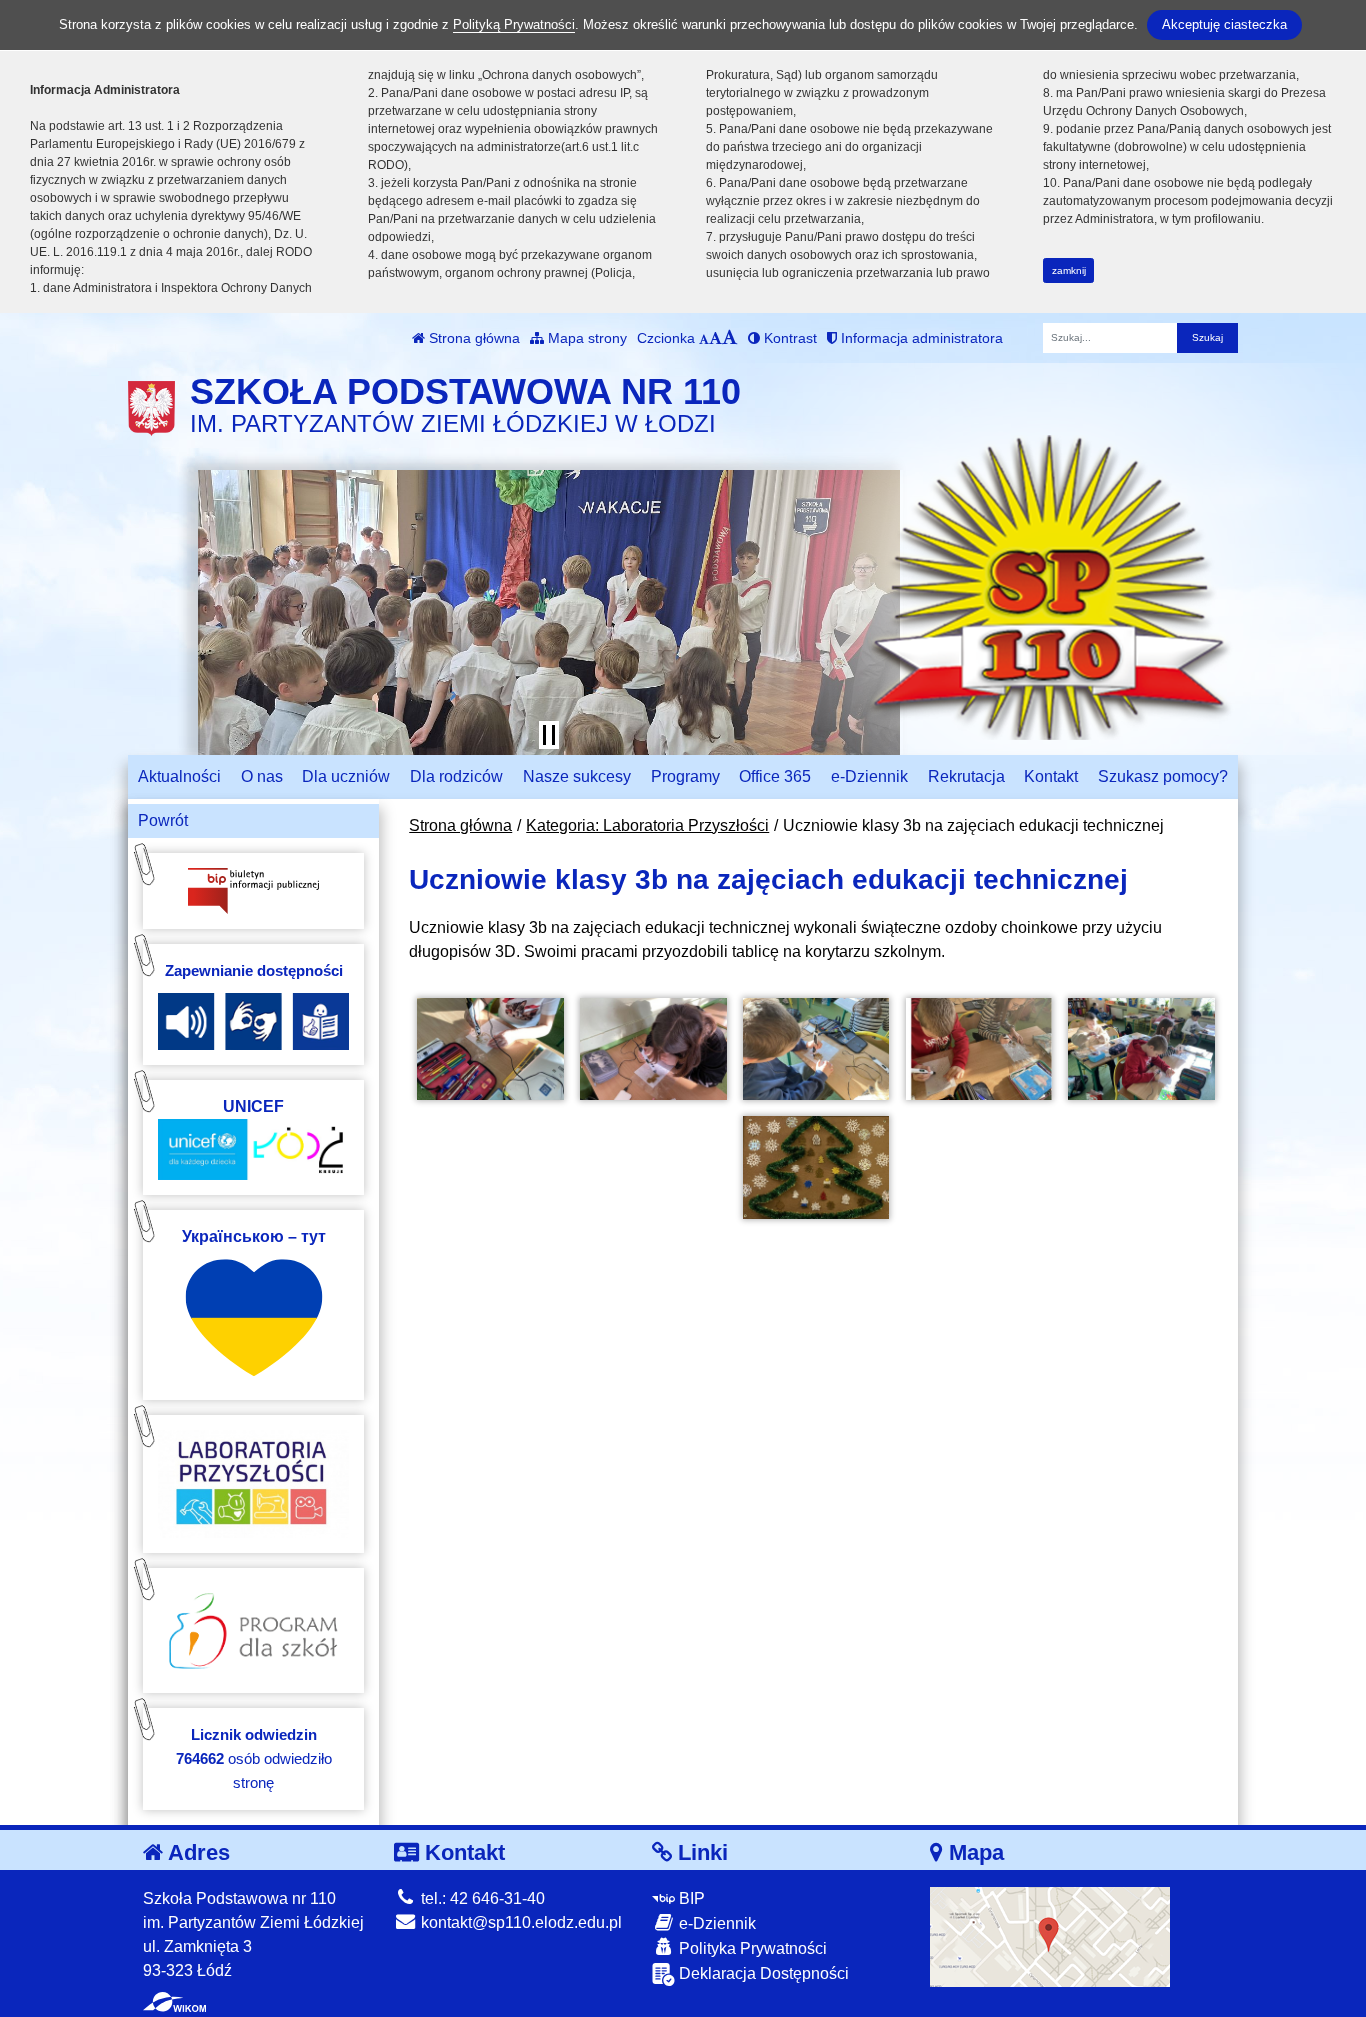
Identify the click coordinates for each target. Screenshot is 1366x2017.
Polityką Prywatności (514, 24)
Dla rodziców (456, 776)
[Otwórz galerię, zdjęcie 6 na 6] (816, 1167)
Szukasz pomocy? (1163, 776)
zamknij (1069, 270)
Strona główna (472, 338)
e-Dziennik (869, 776)
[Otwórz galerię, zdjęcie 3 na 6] (816, 1049)
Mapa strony (585, 338)
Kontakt (1051, 776)
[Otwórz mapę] (1050, 1935)
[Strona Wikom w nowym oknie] (174, 2002)
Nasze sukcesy (577, 776)
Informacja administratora (920, 338)
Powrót (163, 820)
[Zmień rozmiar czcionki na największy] (730, 338)
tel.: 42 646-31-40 (481, 1898)
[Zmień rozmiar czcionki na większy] (715, 338)
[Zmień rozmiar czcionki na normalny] (704, 338)
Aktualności (179, 776)
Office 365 (775, 776)
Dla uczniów (346, 776)
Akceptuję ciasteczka (1224, 24)
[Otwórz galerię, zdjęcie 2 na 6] (653, 1049)
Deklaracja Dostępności (762, 1973)
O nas (262, 776)
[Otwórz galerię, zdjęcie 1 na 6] (490, 1049)
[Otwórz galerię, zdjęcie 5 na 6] (1141, 1049)
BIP (690, 1898)
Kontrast (788, 338)
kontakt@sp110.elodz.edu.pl (519, 1922)
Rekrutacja (966, 776)
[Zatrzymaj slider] (549, 735)
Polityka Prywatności (751, 1948)
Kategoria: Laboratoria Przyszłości (647, 825)
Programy (685, 776)
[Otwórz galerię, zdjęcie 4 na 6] (979, 1049)
